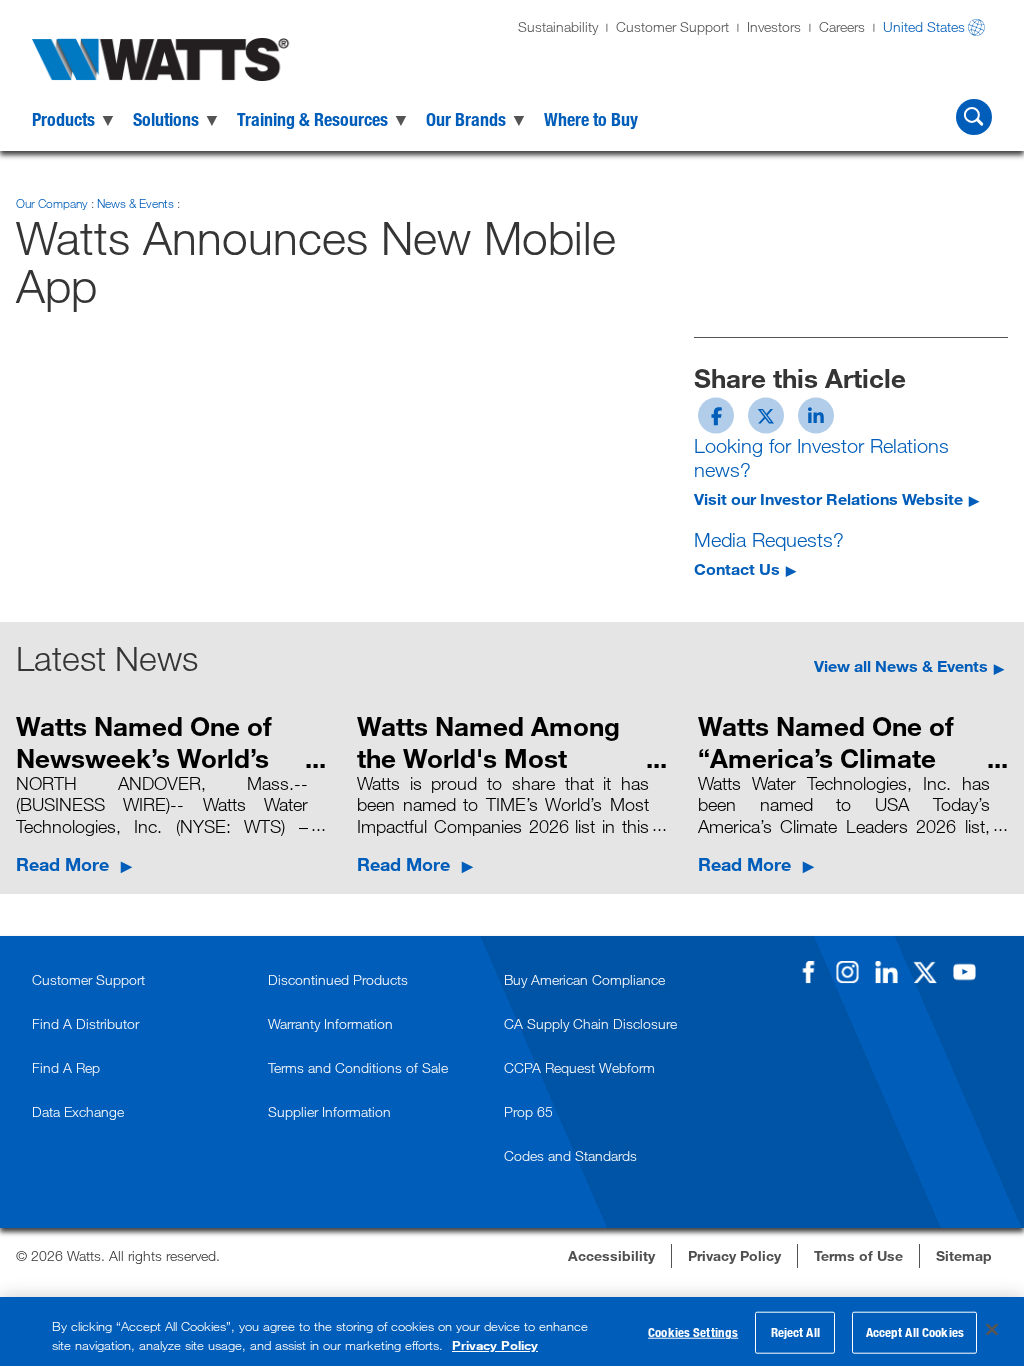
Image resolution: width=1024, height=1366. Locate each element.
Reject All (795, 1332)
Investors (774, 26)
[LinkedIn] (886, 972)
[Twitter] (925, 972)
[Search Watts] (974, 117)
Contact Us (737, 568)
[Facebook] (808, 972)
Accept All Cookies (915, 1332)
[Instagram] (847, 972)
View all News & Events (901, 665)
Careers (842, 26)
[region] (512, 1331)
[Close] (992, 1330)
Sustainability (558, 26)
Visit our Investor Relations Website (828, 498)
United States (924, 26)
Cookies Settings (693, 1332)
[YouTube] (964, 972)
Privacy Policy (495, 1345)
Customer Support (672, 26)
